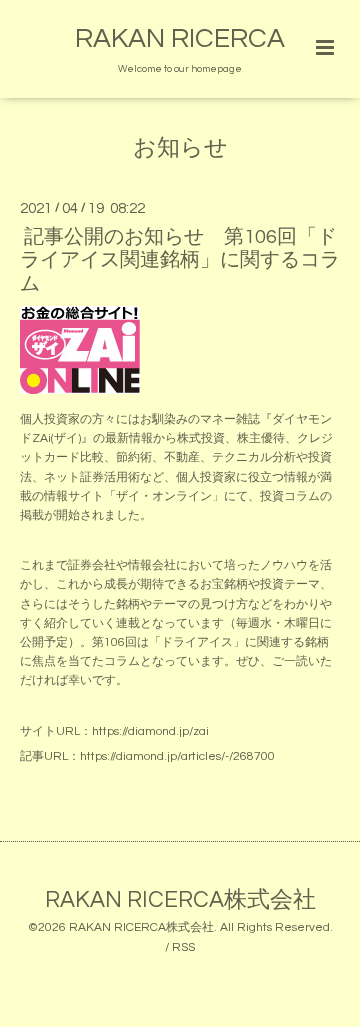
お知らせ (180, 148)
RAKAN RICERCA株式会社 (180, 899)
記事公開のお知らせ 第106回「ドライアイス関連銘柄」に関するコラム (180, 260)
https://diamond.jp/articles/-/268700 (177, 756)
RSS (183, 947)
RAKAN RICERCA (180, 39)
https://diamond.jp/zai (150, 731)
